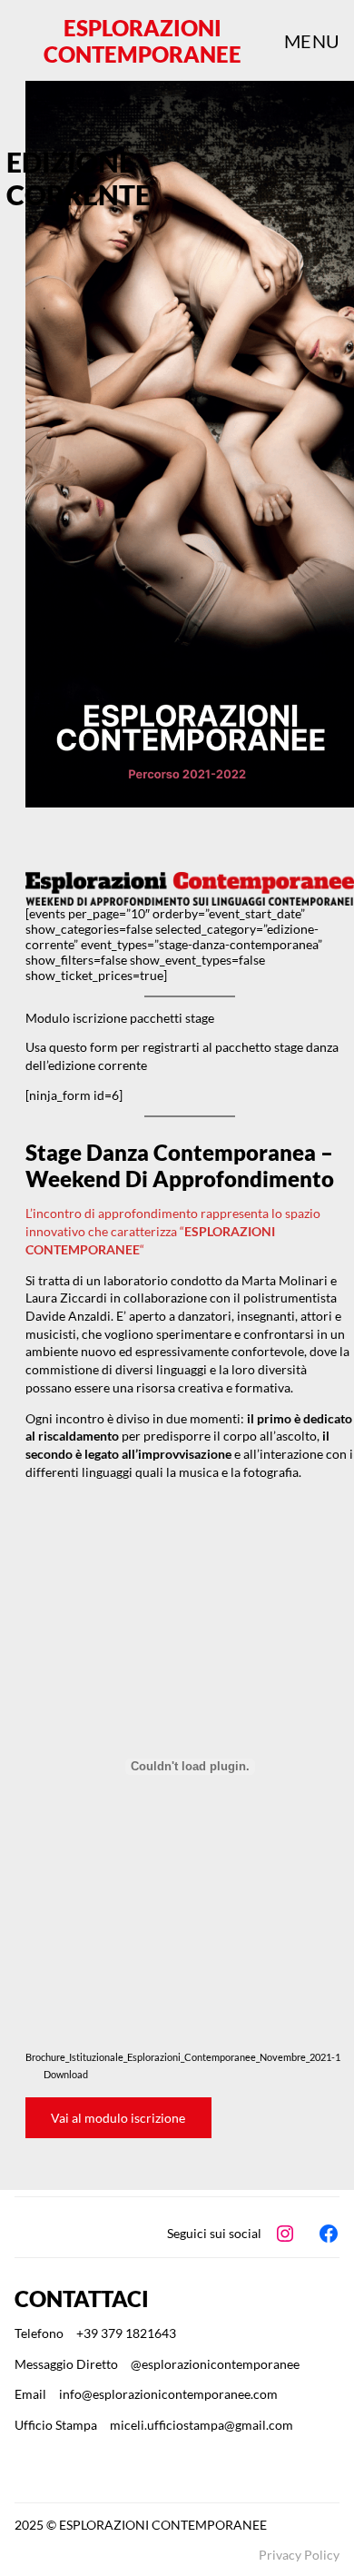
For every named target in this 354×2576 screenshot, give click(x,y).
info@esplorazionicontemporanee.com (168, 2394)
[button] (120, 1018)
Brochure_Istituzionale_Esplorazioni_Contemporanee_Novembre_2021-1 (183, 2057)
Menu (312, 41)
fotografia (271, 1472)
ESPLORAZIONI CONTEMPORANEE (143, 41)
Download (66, 2074)
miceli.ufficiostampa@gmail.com (202, 2425)
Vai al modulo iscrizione (118, 2118)
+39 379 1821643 (126, 2333)
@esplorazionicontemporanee (215, 2364)
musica (200, 1472)
